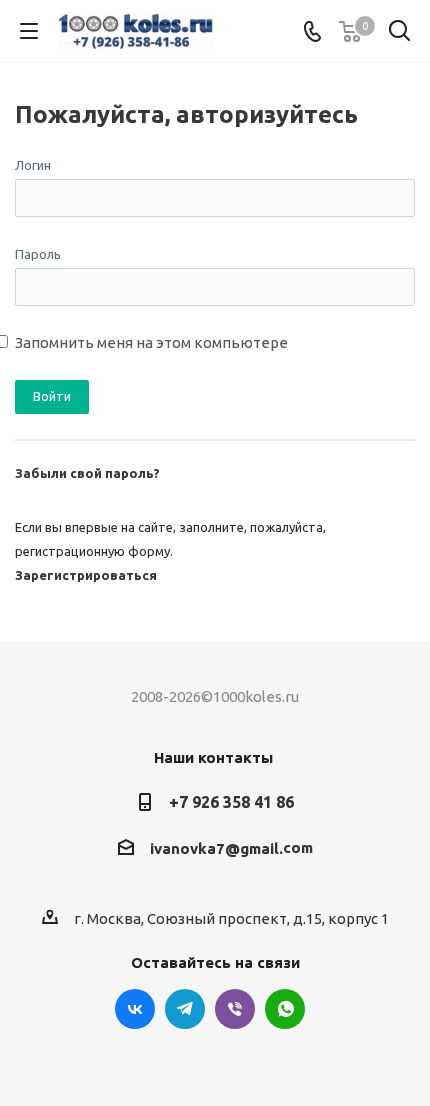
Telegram (185, 1009)
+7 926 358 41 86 (231, 802)
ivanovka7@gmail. (216, 848)
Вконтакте (135, 1009)
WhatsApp (285, 1009)
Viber (235, 1009)
